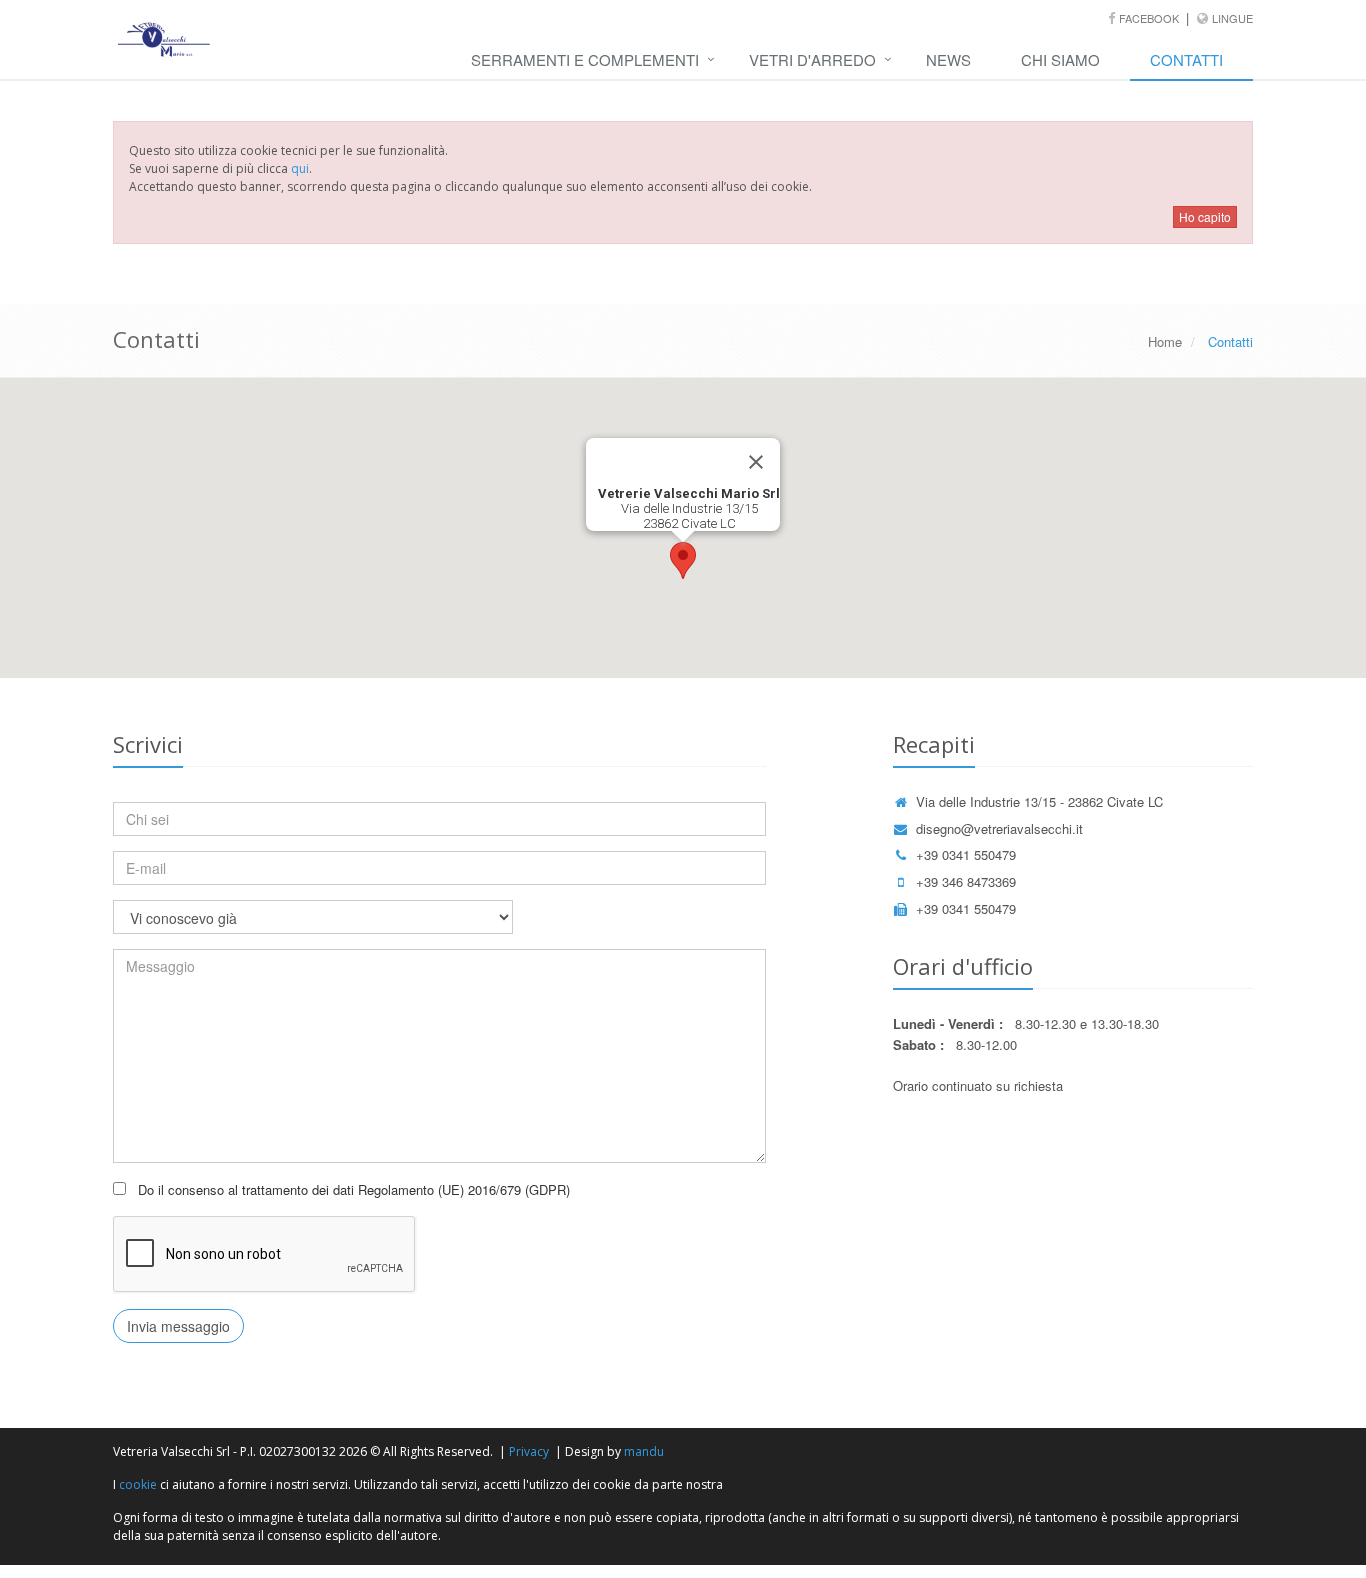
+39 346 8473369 (966, 881)
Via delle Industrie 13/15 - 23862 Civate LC (1039, 801)
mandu (644, 1451)
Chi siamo (1060, 59)
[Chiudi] (756, 462)
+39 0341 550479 (966, 854)
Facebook (1150, 18)
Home (1165, 341)
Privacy (529, 1451)
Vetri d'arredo (812, 59)
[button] (683, 560)
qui (300, 168)
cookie (138, 1484)
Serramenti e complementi (585, 59)
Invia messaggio (178, 1326)
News (948, 59)
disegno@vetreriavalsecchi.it (999, 828)
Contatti (1186, 59)
